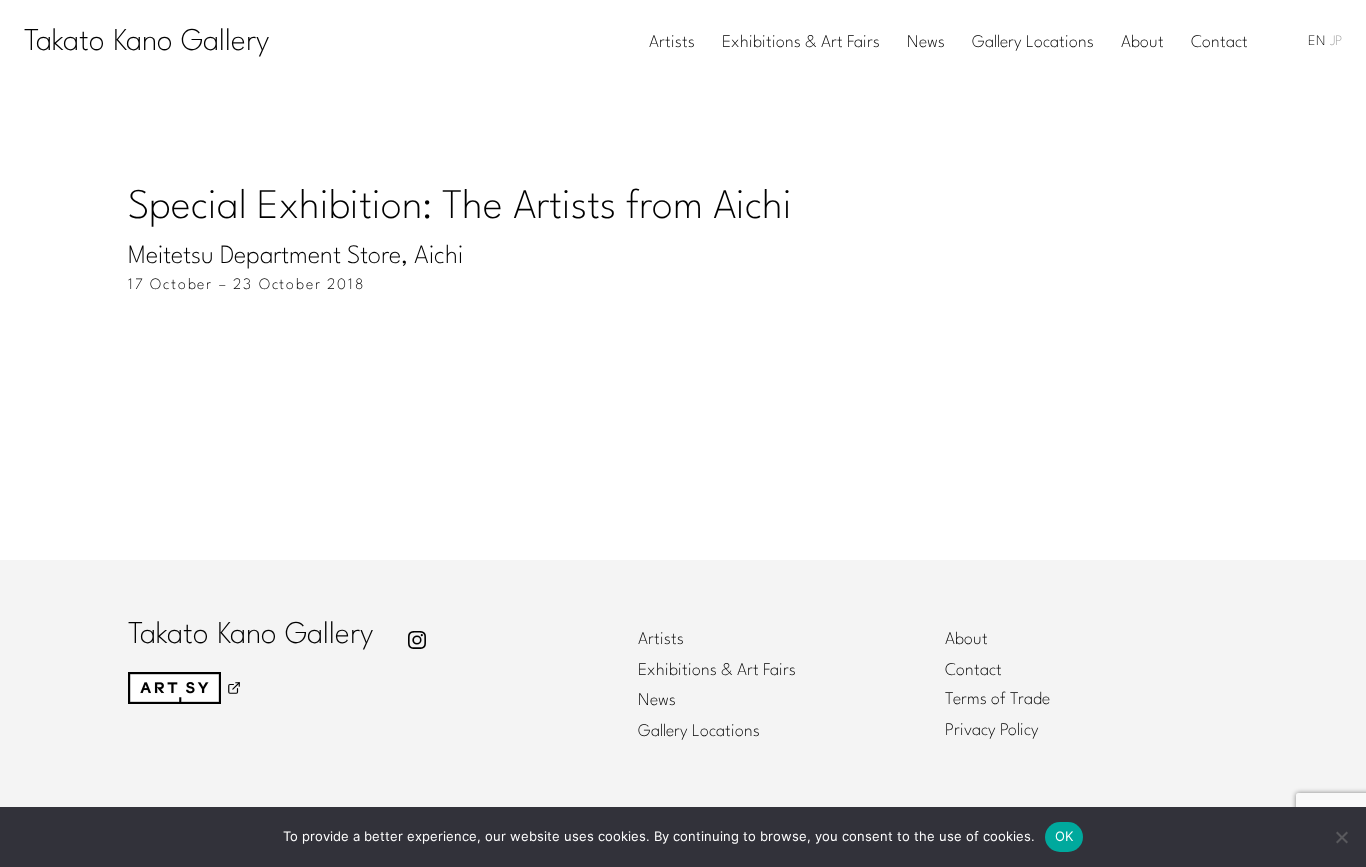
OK (1064, 836)
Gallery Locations (1033, 43)
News (926, 43)
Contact (1219, 43)
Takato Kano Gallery (146, 42)
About (1142, 43)
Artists (672, 43)
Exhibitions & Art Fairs (801, 43)
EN (1316, 41)
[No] (1341, 837)
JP (1336, 41)
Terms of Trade (997, 700)
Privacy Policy (992, 731)
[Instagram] (417, 640)
